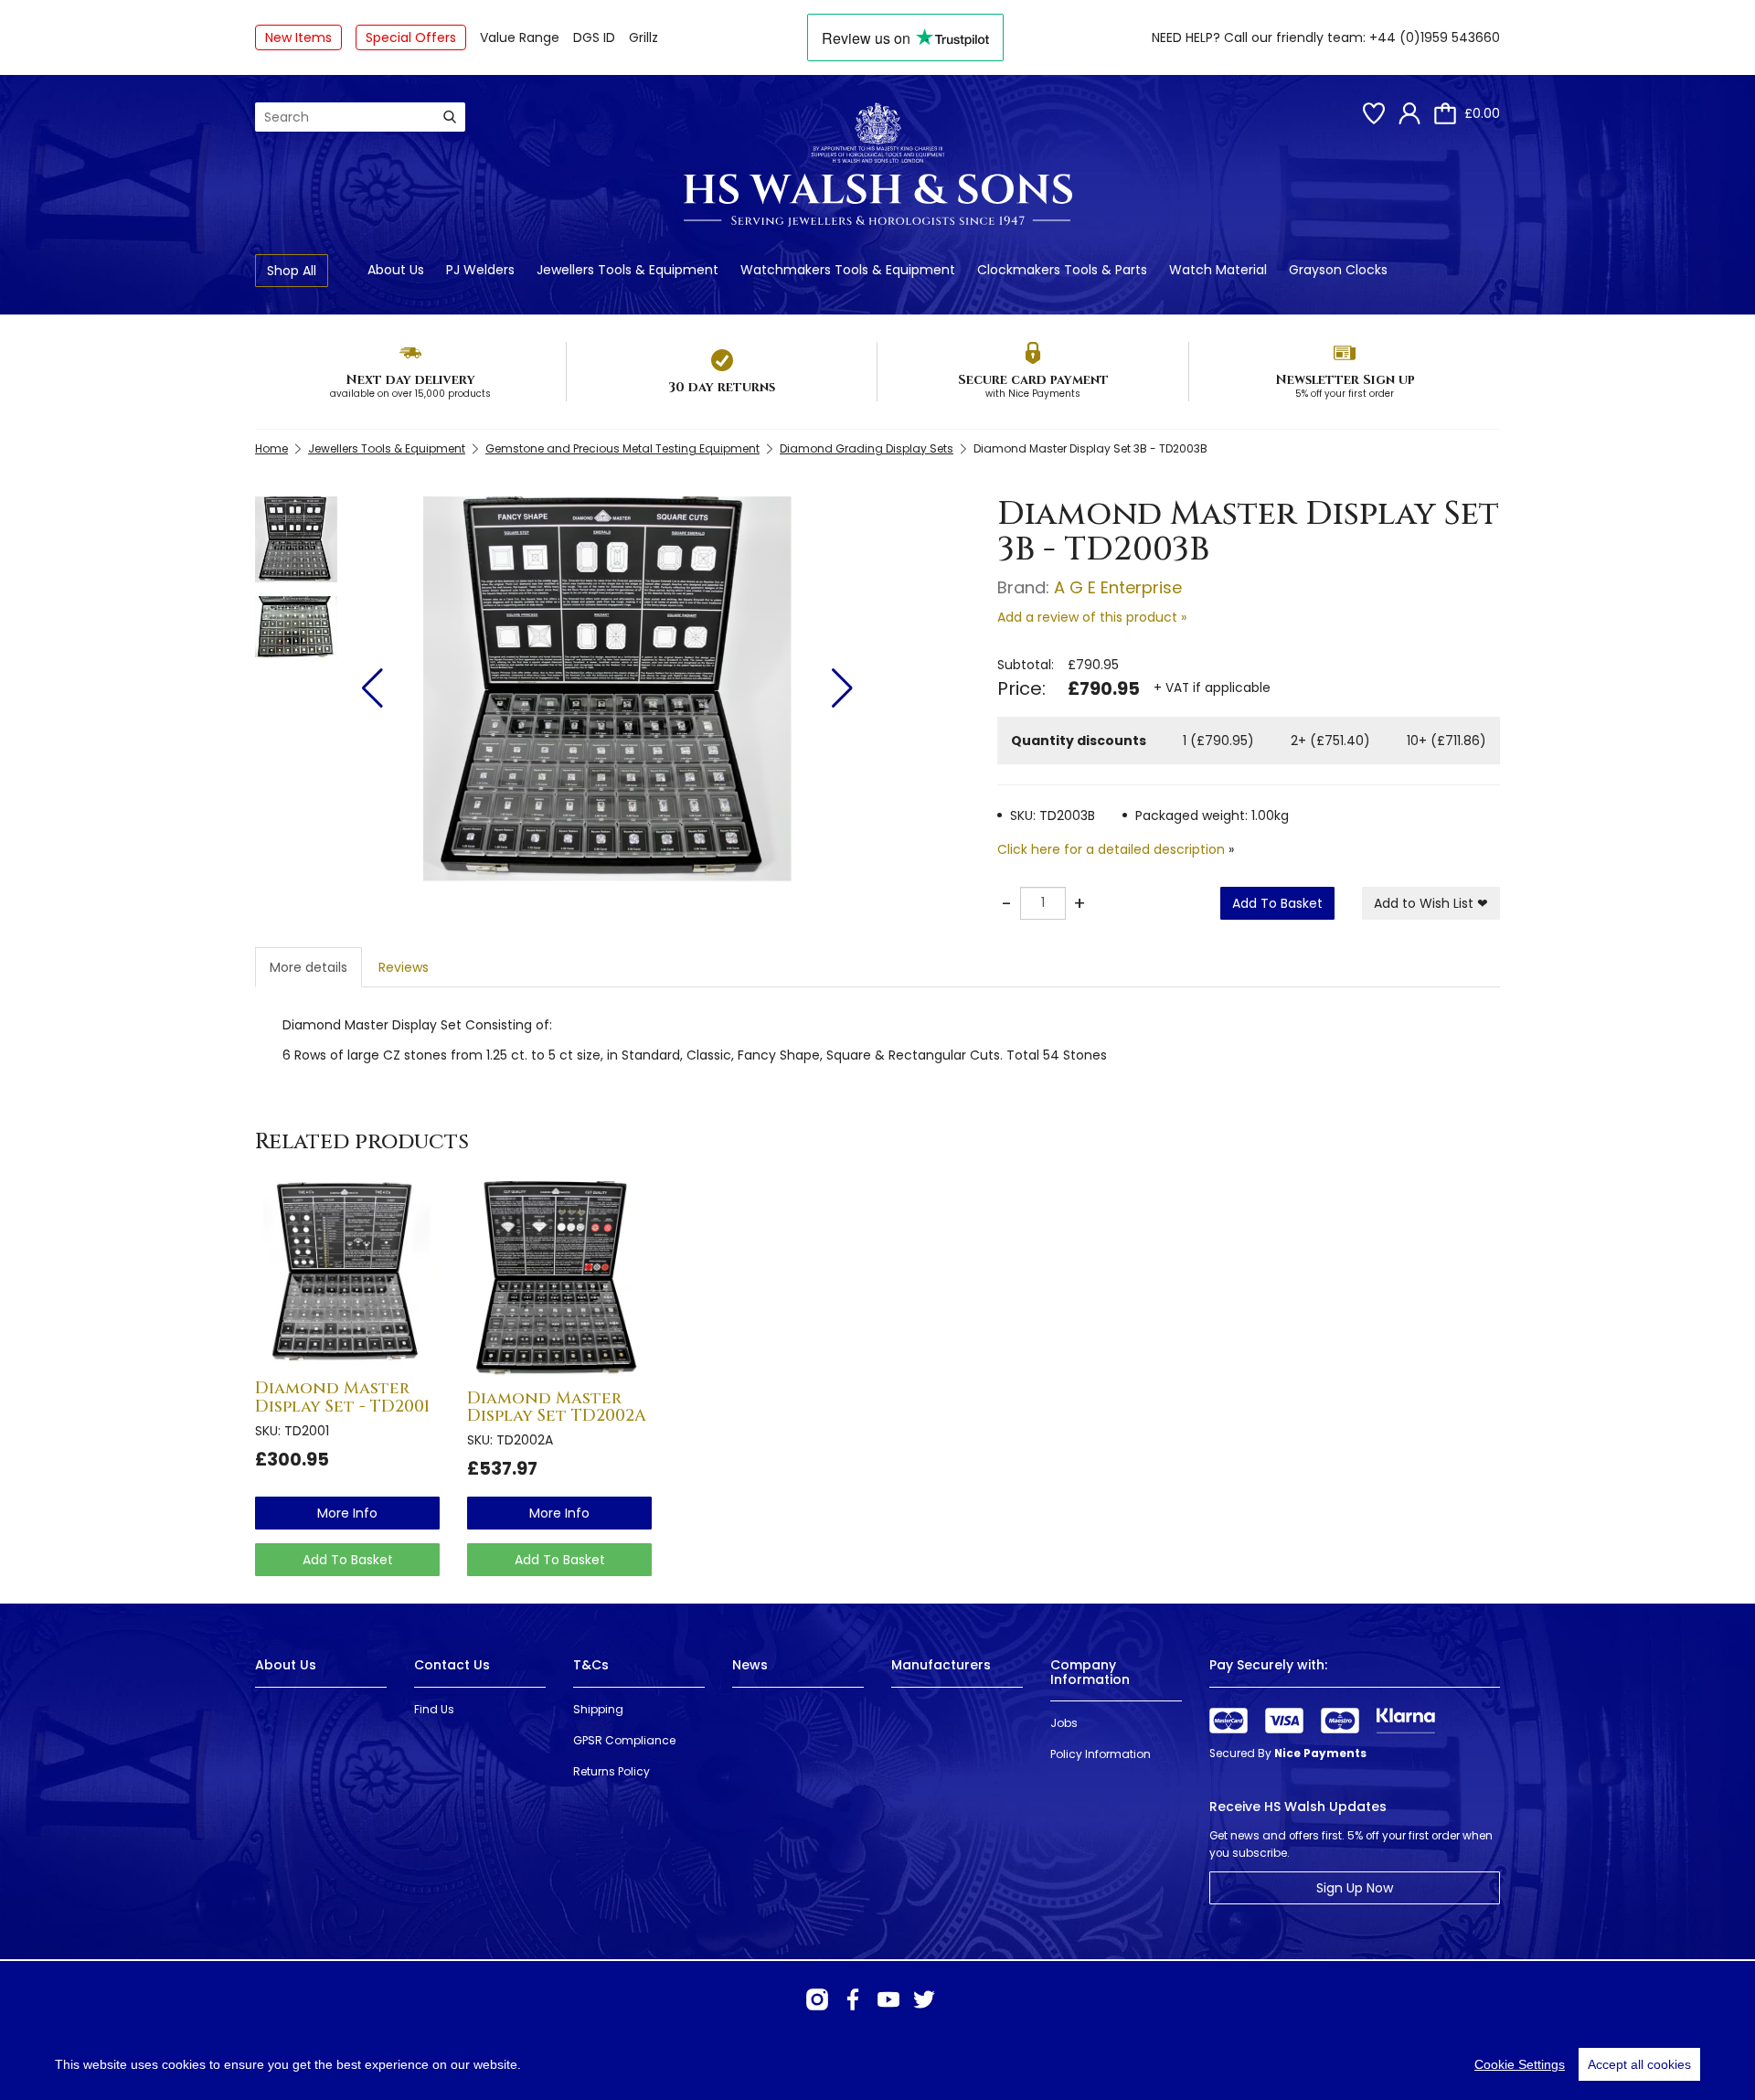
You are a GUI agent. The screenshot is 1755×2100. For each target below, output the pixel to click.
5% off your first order (1345, 394)
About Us (396, 270)
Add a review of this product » (1092, 617)
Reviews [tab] (404, 967)
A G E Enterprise (1118, 587)
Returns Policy (612, 1771)
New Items (298, 37)
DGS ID (594, 37)
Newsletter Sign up (1345, 380)
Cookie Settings (1520, 2064)
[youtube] (888, 1999)
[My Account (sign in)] (1409, 113)
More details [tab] (308, 967)
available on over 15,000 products (410, 394)
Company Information (1090, 1672)
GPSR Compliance (624, 1740)
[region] (877, 2064)
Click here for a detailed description (1111, 849)
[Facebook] (853, 1999)
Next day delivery (410, 380)
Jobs (1064, 1723)
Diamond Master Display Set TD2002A (557, 1407)
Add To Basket (1277, 903)
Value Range (520, 37)
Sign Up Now (1355, 1888)
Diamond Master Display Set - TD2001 (342, 1397)
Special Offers (411, 37)
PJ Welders (480, 270)
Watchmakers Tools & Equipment (848, 270)
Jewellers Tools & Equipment (628, 270)
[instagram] (817, 1999)
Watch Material (1218, 270)
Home (271, 448)
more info (347, 1513)
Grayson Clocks (1338, 270)
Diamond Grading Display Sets (867, 448)
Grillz (643, 37)
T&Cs (591, 1665)
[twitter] (924, 1999)
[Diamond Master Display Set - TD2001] (347, 1274)
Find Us (434, 1709)
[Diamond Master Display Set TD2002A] (559, 1279)
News (750, 1665)
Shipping (598, 1709)
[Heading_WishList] (1374, 113)
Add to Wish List (1431, 903)
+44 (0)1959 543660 (1435, 37)
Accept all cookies (1639, 2064)
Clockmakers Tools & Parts (1062, 270)
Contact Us (452, 1665)
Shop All (292, 271)
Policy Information (1101, 1754)
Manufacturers (941, 1665)
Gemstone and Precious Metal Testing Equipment (622, 448)
